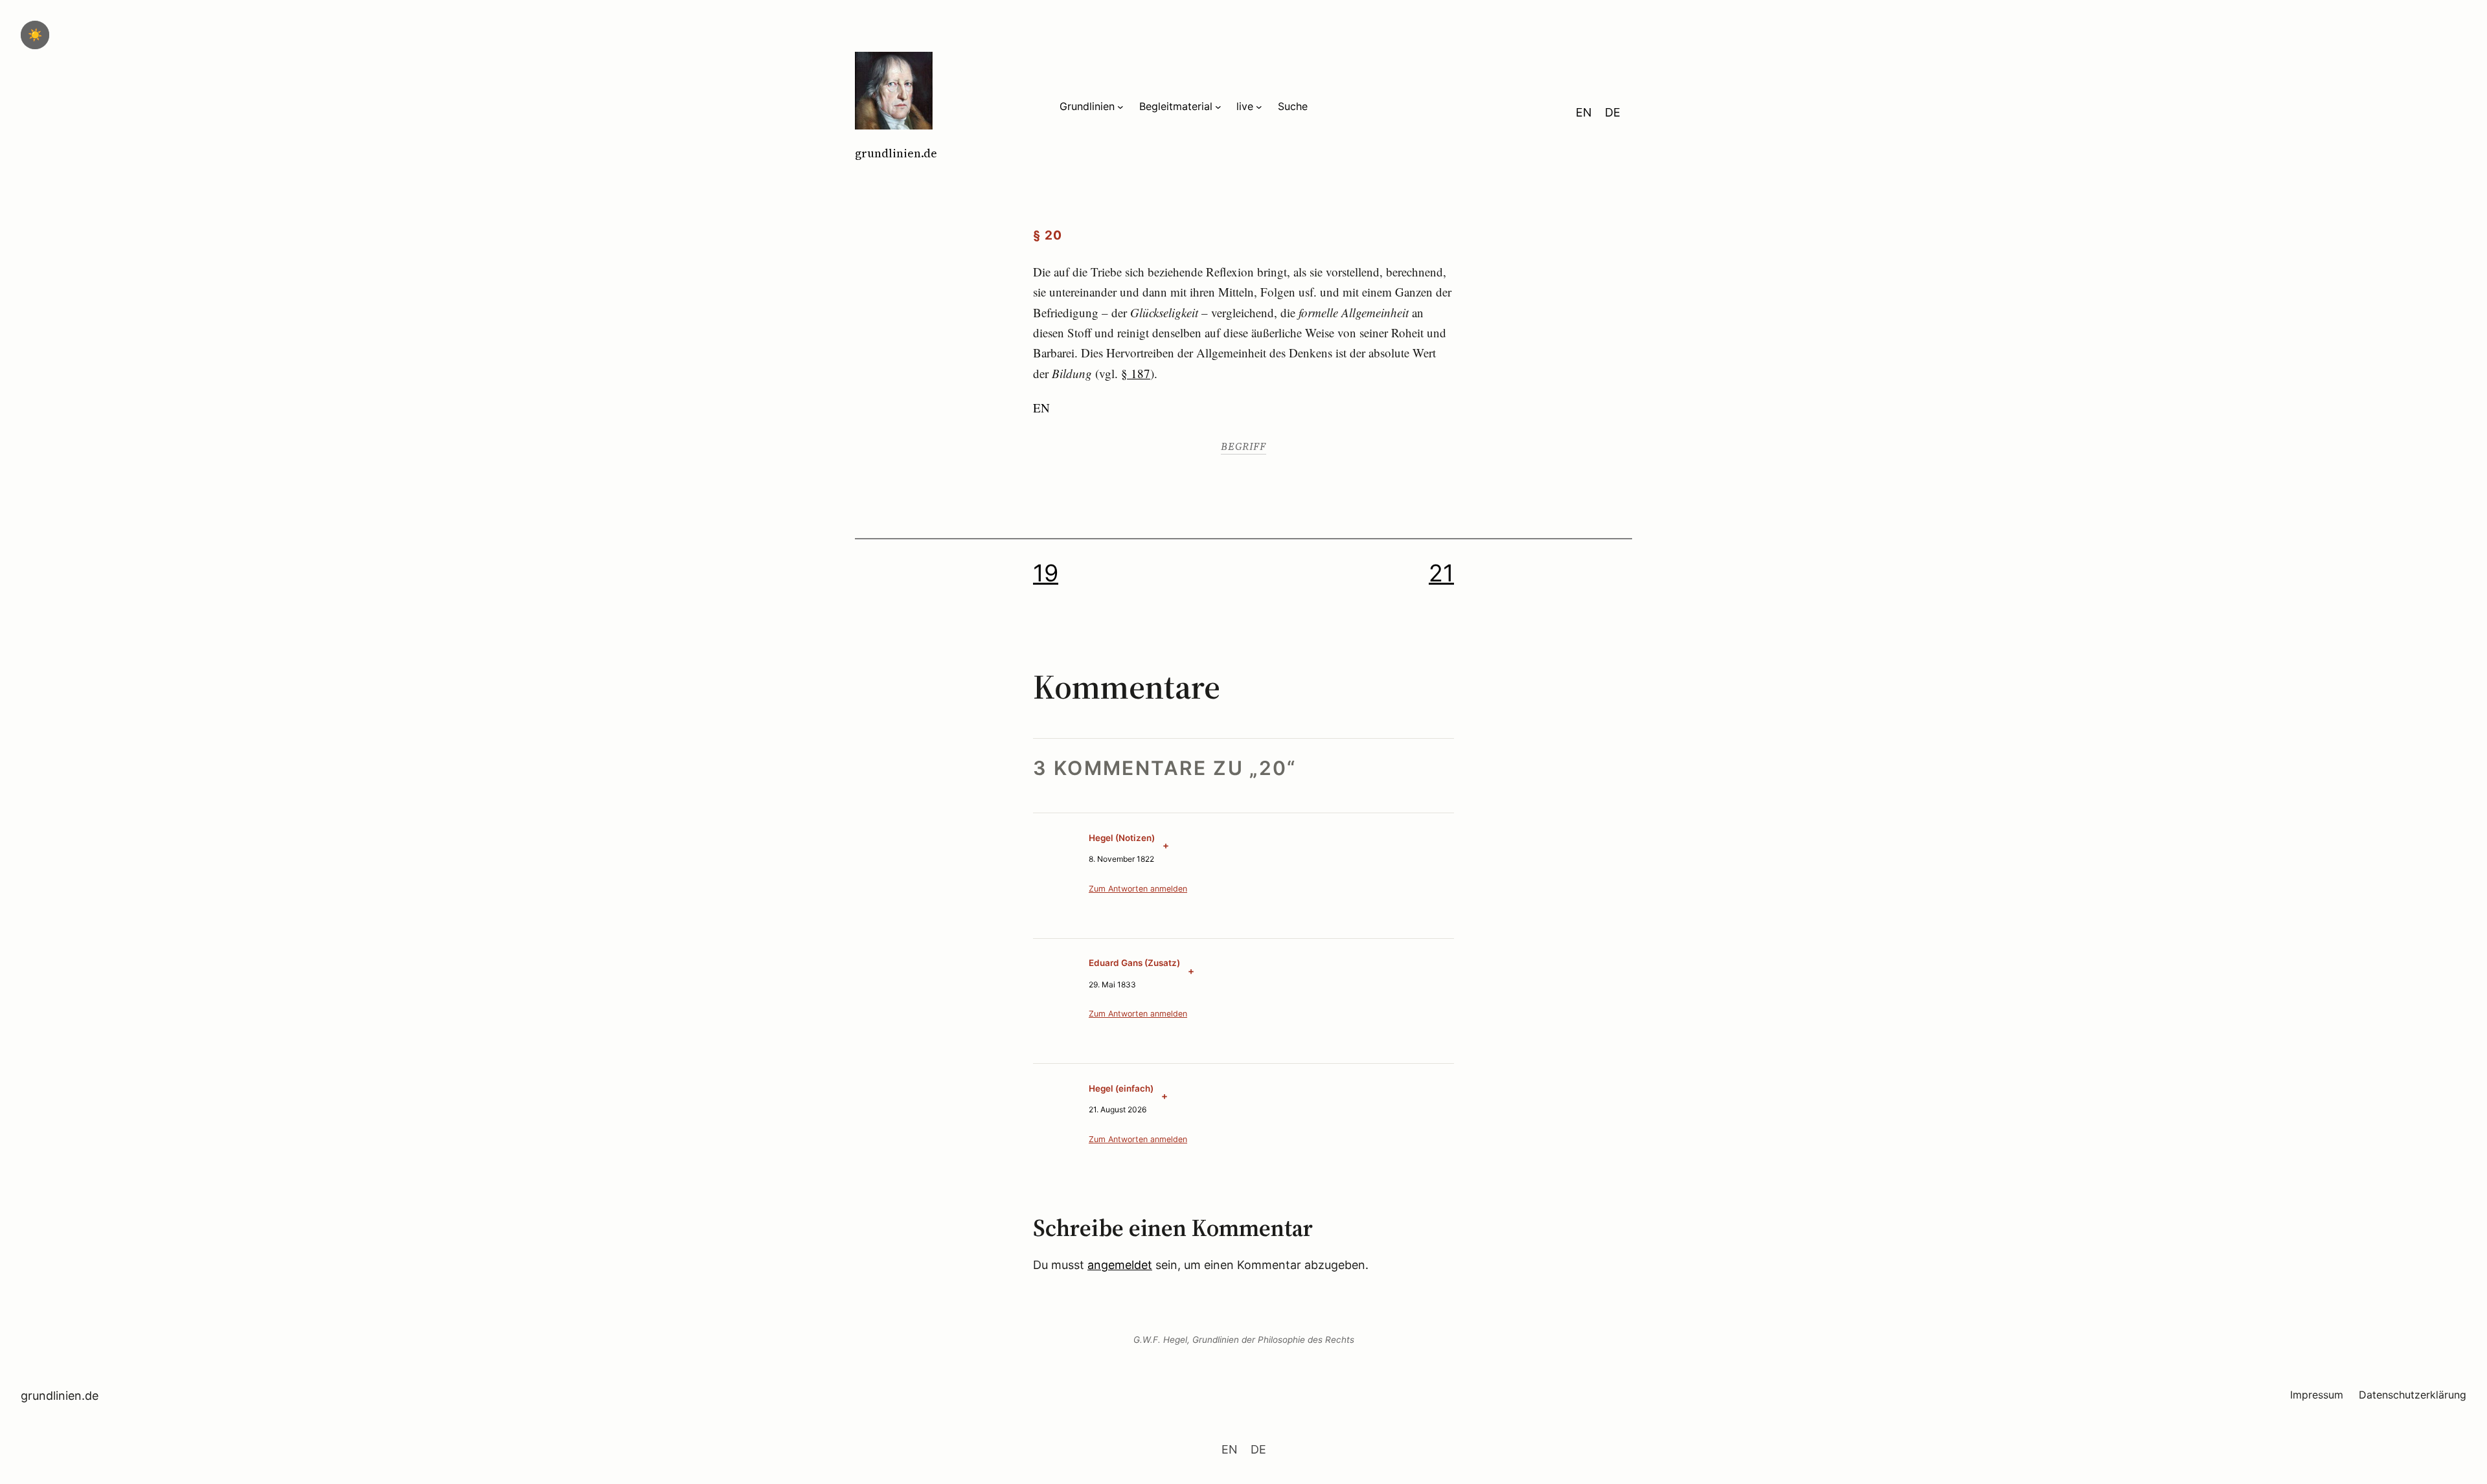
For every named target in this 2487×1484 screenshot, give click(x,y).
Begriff (1243, 446)
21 (1441, 573)
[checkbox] (35, 35)
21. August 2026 (1118, 1109)
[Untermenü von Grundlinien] (1120, 107)
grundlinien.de (896, 153)
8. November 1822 (1121, 859)
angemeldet (1120, 1265)
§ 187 (1136, 373)
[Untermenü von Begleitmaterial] (1218, 107)
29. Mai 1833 (1112, 984)
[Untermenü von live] (1259, 107)
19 (1046, 573)
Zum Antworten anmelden (1138, 889)
